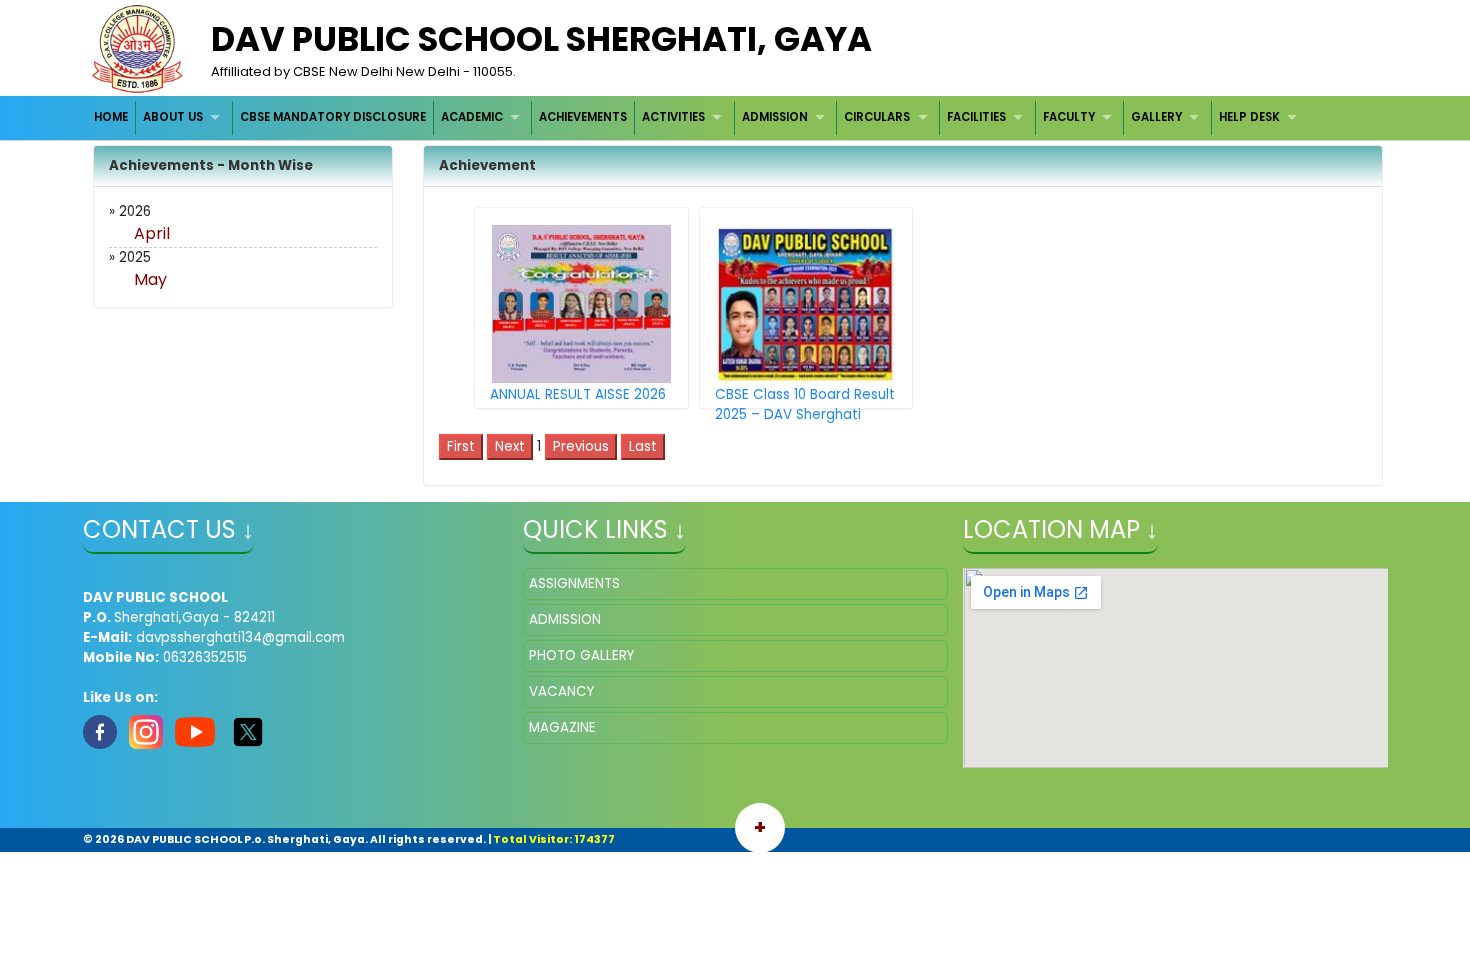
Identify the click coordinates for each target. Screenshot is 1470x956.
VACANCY (561, 691)
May (150, 279)
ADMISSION (775, 117)
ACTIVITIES (673, 117)
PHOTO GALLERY (581, 655)
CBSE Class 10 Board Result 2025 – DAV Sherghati (805, 404)
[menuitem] (112, 117)
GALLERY (1156, 117)
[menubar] (698, 117)
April (152, 233)
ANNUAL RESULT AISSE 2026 (578, 394)
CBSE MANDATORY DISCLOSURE (333, 117)
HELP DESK (1249, 117)
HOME (111, 117)
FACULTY (1069, 117)
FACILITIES (976, 117)
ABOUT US (173, 117)
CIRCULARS (877, 117)
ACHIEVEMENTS (583, 117)
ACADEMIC (472, 117)
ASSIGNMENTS (574, 583)
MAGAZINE (562, 727)
